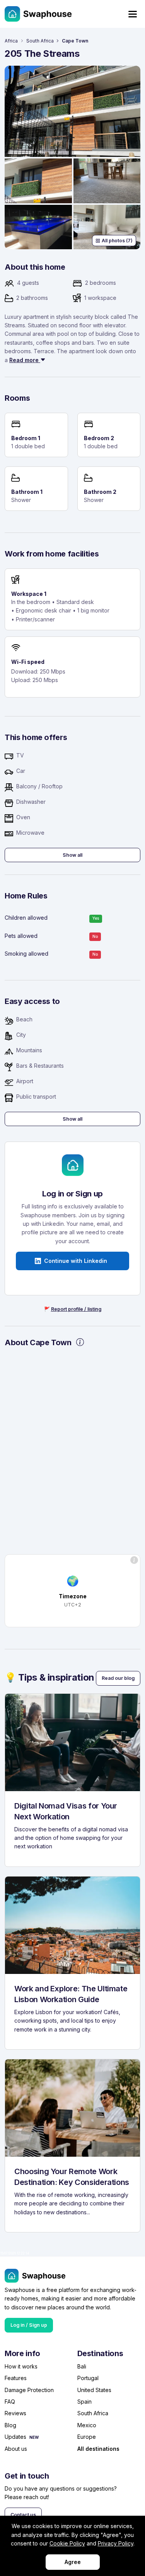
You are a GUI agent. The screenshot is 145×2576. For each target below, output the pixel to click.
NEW (34, 2437)
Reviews (15, 2413)
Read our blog (118, 1678)
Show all (72, 855)
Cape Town (75, 41)
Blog (10, 2425)
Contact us (23, 2515)
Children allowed (26, 918)
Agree (73, 2562)
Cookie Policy (67, 2543)
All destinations (98, 2449)
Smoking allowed (26, 954)
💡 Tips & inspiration (49, 1677)
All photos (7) (117, 241)
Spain (84, 2402)
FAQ (10, 2402)
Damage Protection (29, 2390)
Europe (87, 2437)
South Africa (40, 41)
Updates (15, 2437)
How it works (21, 2366)
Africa (11, 41)
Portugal (88, 2378)
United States (94, 2390)
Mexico (87, 2425)
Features (16, 2378)
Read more (25, 360)
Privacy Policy (116, 2543)
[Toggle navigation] (133, 14)
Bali (82, 2366)
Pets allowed (21, 936)
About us (16, 2449)
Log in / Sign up (29, 2325)
